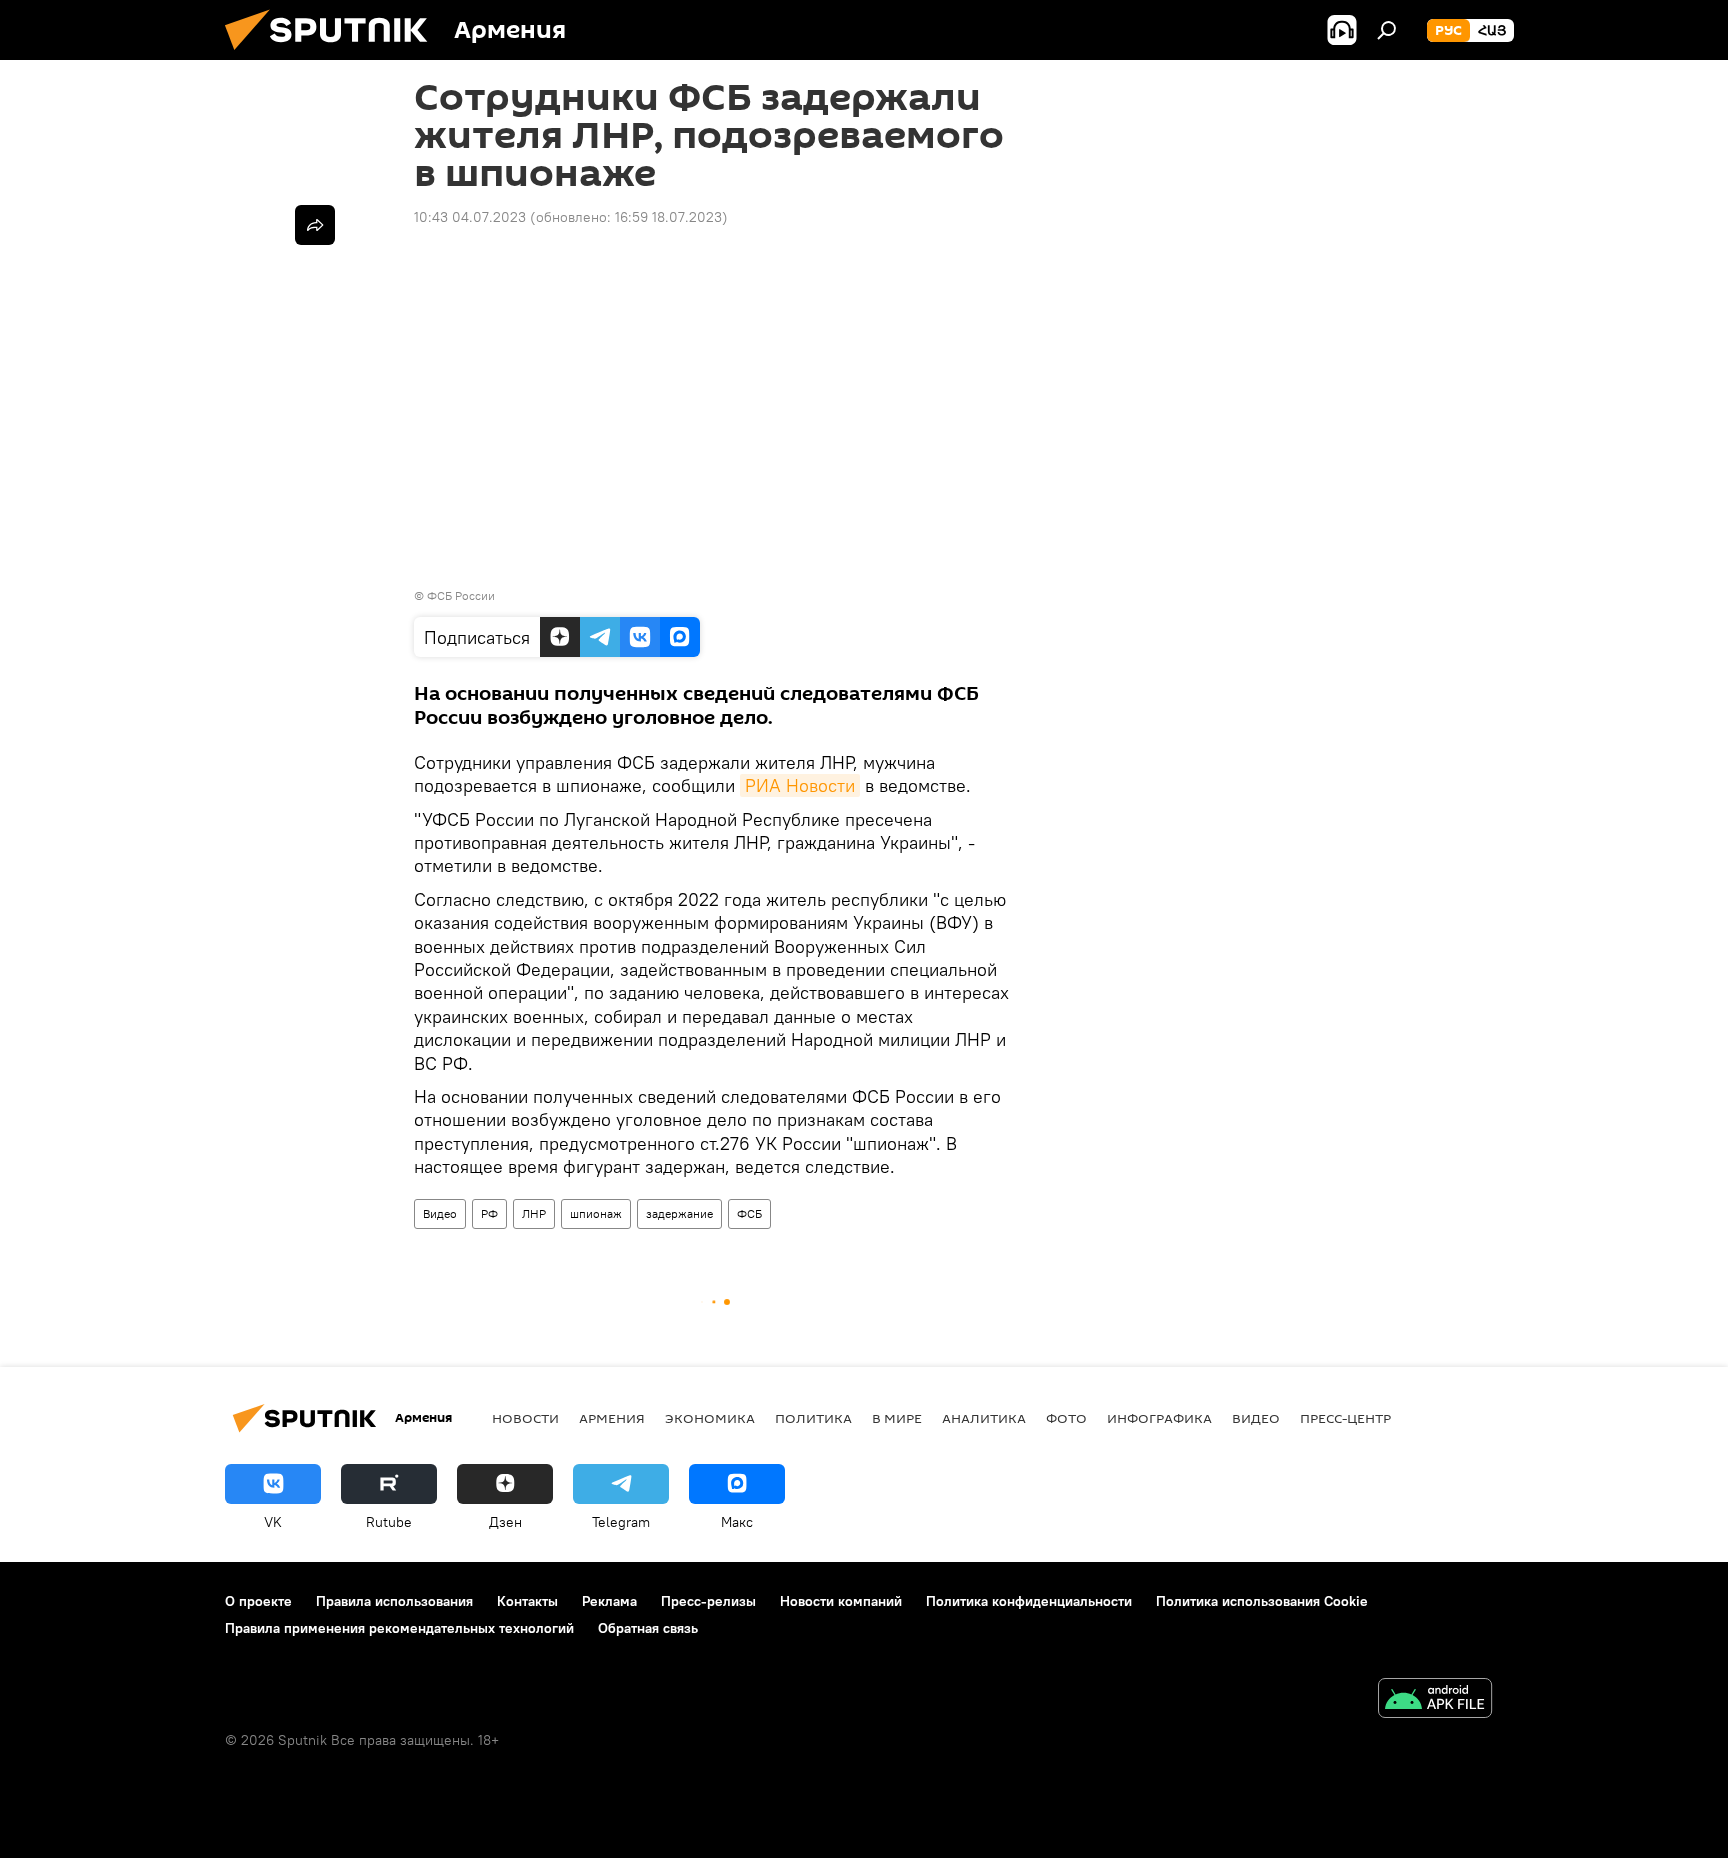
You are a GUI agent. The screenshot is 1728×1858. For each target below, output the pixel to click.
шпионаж (596, 1213)
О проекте (258, 1601)
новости (525, 1418)
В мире (897, 1418)
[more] (315, 225)
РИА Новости (800, 785)
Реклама (609, 1601)
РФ (489, 1213)
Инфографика (1159, 1418)
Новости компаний (841, 1601)
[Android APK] (1435, 1700)
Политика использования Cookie (1262, 1601)
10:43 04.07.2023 (470, 217)
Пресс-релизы (708, 1601)
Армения (612, 1418)
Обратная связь (648, 1628)
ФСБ (749, 1213)
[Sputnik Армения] (334, 55)
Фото (1066, 1418)
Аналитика (984, 1418)
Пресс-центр (1345, 1418)
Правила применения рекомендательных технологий (399, 1628)
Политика (813, 1418)
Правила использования (394, 1601)
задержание (679, 1213)
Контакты (527, 1601)
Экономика (710, 1418)
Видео (440, 1213)
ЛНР (534, 1213)
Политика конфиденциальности (1029, 1601)
